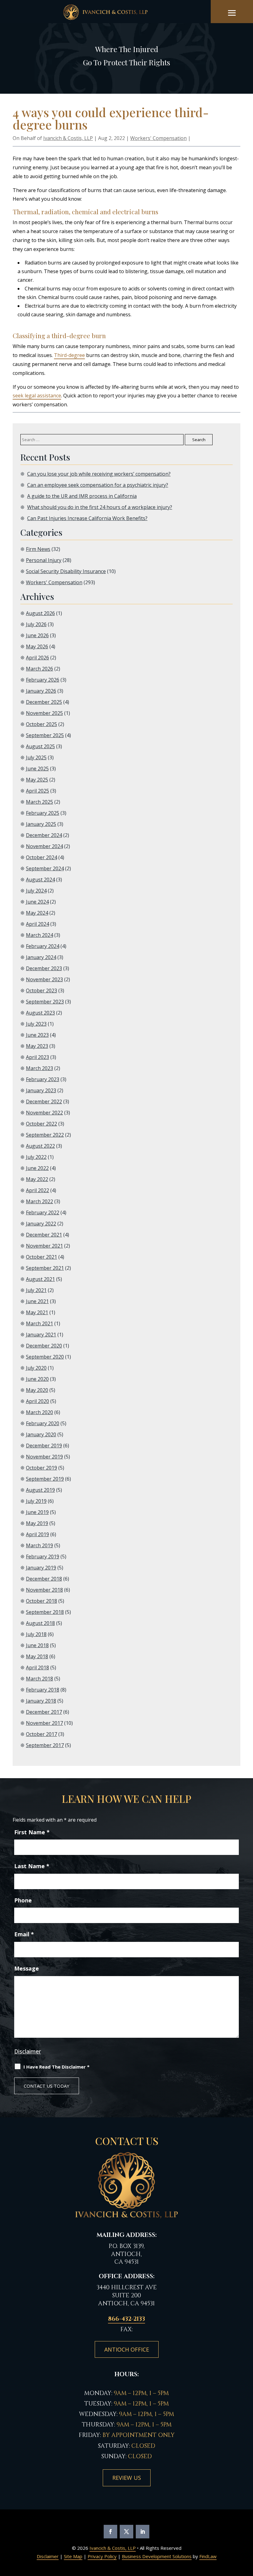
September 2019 (45, 1479)
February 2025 (43, 813)
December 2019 (44, 1446)
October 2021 (41, 1257)
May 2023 (37, 1046)
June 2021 (37, 1301)
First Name (32, 1832)
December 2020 (44, 1346)
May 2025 (37, 780)
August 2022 (40, 1146)
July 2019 (36, 1501)
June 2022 (37, 1168)
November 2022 (44, 1113)
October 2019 (41, 1468)
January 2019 (41, 1568)
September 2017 (45, 1745)
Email (24, 1934)
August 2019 (40, 1490)
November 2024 (44, 846)
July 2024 (36, 891)
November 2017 (44, 1723)
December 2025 (44, 702)
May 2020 (37, 1390)
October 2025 (41, 724)
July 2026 (36, 624)
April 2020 (37, 1401)
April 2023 (37, 1057)
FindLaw (208, 2556)
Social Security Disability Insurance (66, 571)
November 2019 (44, 1457)
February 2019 (43, 1557)
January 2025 (41, 824)
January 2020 (41, 1434)
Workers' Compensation (158, 138)
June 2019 (37, 1512)
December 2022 (44, 1101)
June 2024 (37, 902)
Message (27, 1968)
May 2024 (37, 913)
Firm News (38, 549)
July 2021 (36, 1290)
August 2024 (40, 880)
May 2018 (37, 1656)
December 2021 (44, 1235)
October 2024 (41, 857)
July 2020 (36, 1368)
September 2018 (45, 1612)
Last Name (32, 1866)
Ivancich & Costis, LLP (68, 138)
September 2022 (45, 1135)
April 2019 (37, 1534)
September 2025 (45, 735)
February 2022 (43, 1212)
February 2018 (43, 1690)
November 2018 (44, 1590)
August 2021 (40, 1279)
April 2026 (37, 658)
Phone (23, 1900)
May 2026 (37, 646)
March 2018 (39, 1679)
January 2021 (41, 1335)
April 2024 (37, 924)
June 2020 (37, 1379)
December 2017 (44, 1712)
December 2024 (44, 835)
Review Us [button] (127, 2478)
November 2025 (44, 713)
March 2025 (39, 802)
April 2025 (37, 791)
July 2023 (36, 1024)
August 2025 (40, 746)
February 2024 (43, 946)
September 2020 (45, 1357)
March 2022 (39, 1201)
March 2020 (39, 1412)
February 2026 (43, 680)
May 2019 (37, 1523)
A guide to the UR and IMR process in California (82, 496)
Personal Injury (44, 560)
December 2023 (44, 968)
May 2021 (37, 1312)
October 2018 (41, 1601)
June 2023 (37, 1035)
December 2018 (44, 1579)
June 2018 (37, 1645)
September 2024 (45, 868)
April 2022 (37, 1190)
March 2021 (39, 1323)
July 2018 (36, 1634)
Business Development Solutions (157, 2556)
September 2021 (45, 1268)
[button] (232, 13)
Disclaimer (28, 2051)
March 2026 (39, 669)
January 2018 (41, 1701)
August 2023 (40, 1013)
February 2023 (43, 1079)
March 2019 (39, 1545)
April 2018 (37, 1667)
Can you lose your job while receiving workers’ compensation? (99, 474)
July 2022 (36, 1157)
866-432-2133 (126, 2319)
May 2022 (37, 1179)
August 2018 (40, 1623)
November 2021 (44, 1246)
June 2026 (37, 635)
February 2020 (43, 1423)
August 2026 (40, 613)
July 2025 (36, 757)
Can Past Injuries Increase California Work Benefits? (87, 518)
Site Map (73, 2556)
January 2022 (41, 1224)
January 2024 (41, 957)
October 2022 (41, 1124)
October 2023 (41, 991)
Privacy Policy (102, 2556)
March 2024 (39, 935)
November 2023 (44, 979)
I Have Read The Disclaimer (56, 2067)
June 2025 (37, 769)
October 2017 (41, 1734)
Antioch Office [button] (127, 2349)
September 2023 (45, 1002)
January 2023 (41, 1090)
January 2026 (41, 691)
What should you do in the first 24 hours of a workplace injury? (100, 507)
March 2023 (39, 1068)
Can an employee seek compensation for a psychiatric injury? (98, 485)
